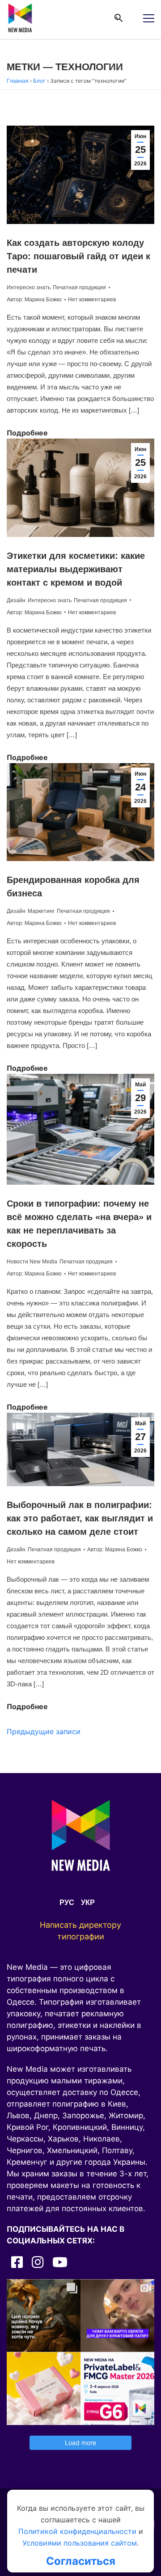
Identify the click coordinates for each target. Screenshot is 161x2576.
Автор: (34, 300)
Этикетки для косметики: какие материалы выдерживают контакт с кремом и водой (76, 569)
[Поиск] (119, 18)
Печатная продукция (79, 287)
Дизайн (16, 600)
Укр (88, 1902)
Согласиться (81, 2561)
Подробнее (27, 433)
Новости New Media (32, 1262)
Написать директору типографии (80, 1931)
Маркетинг (41, 911)
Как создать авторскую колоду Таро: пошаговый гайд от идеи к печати (78, 256)
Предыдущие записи (44, 1731)
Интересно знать (29, 287)
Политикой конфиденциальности (77, 2531)
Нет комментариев (92, 300)
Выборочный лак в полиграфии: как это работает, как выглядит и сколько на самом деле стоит (80, 1518)
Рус (67, 1902)
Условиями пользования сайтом (80, 2543)
